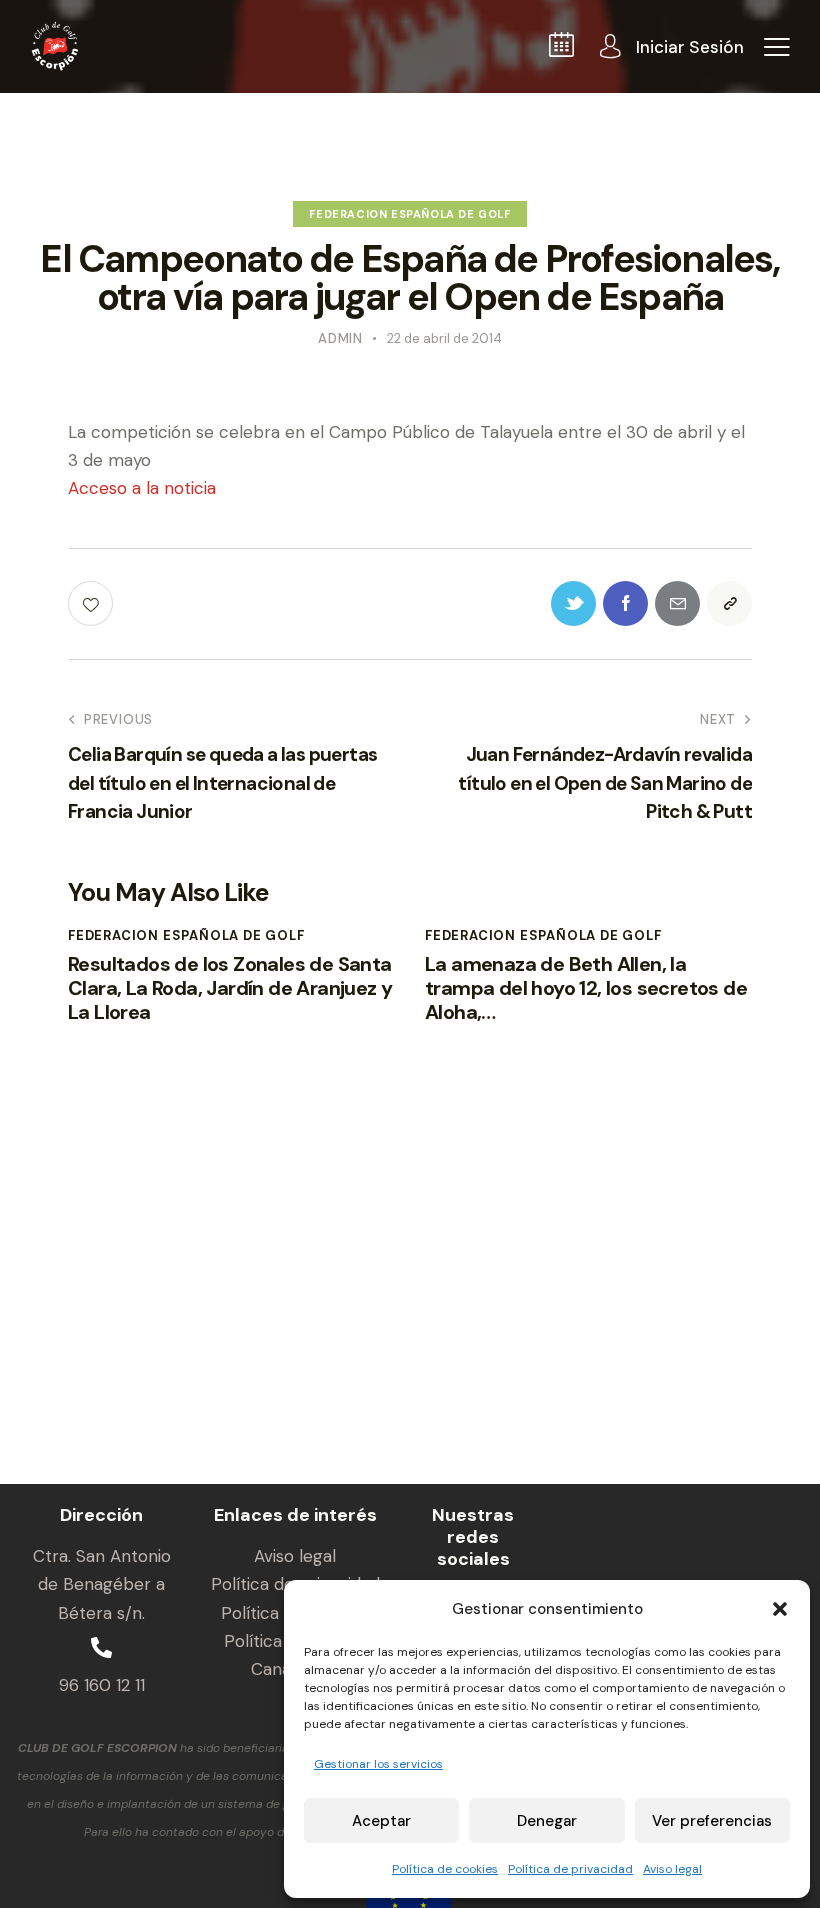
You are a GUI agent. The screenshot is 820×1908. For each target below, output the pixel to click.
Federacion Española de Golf (409, 214)
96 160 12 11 (102, 1685)
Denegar (547, 1821)
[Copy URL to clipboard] (729, 603)
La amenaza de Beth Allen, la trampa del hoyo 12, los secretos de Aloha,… (586, 988)
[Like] (92, 603)
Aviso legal (672, 1869)
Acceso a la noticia (142, 488)
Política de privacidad (570, 1869)
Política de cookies (445, 1869)
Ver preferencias (712, 1821)
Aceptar (381, 1821)
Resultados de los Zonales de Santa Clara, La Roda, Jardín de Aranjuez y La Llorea (230, 988)
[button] (780, 1609)
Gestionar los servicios (378, 1764)
